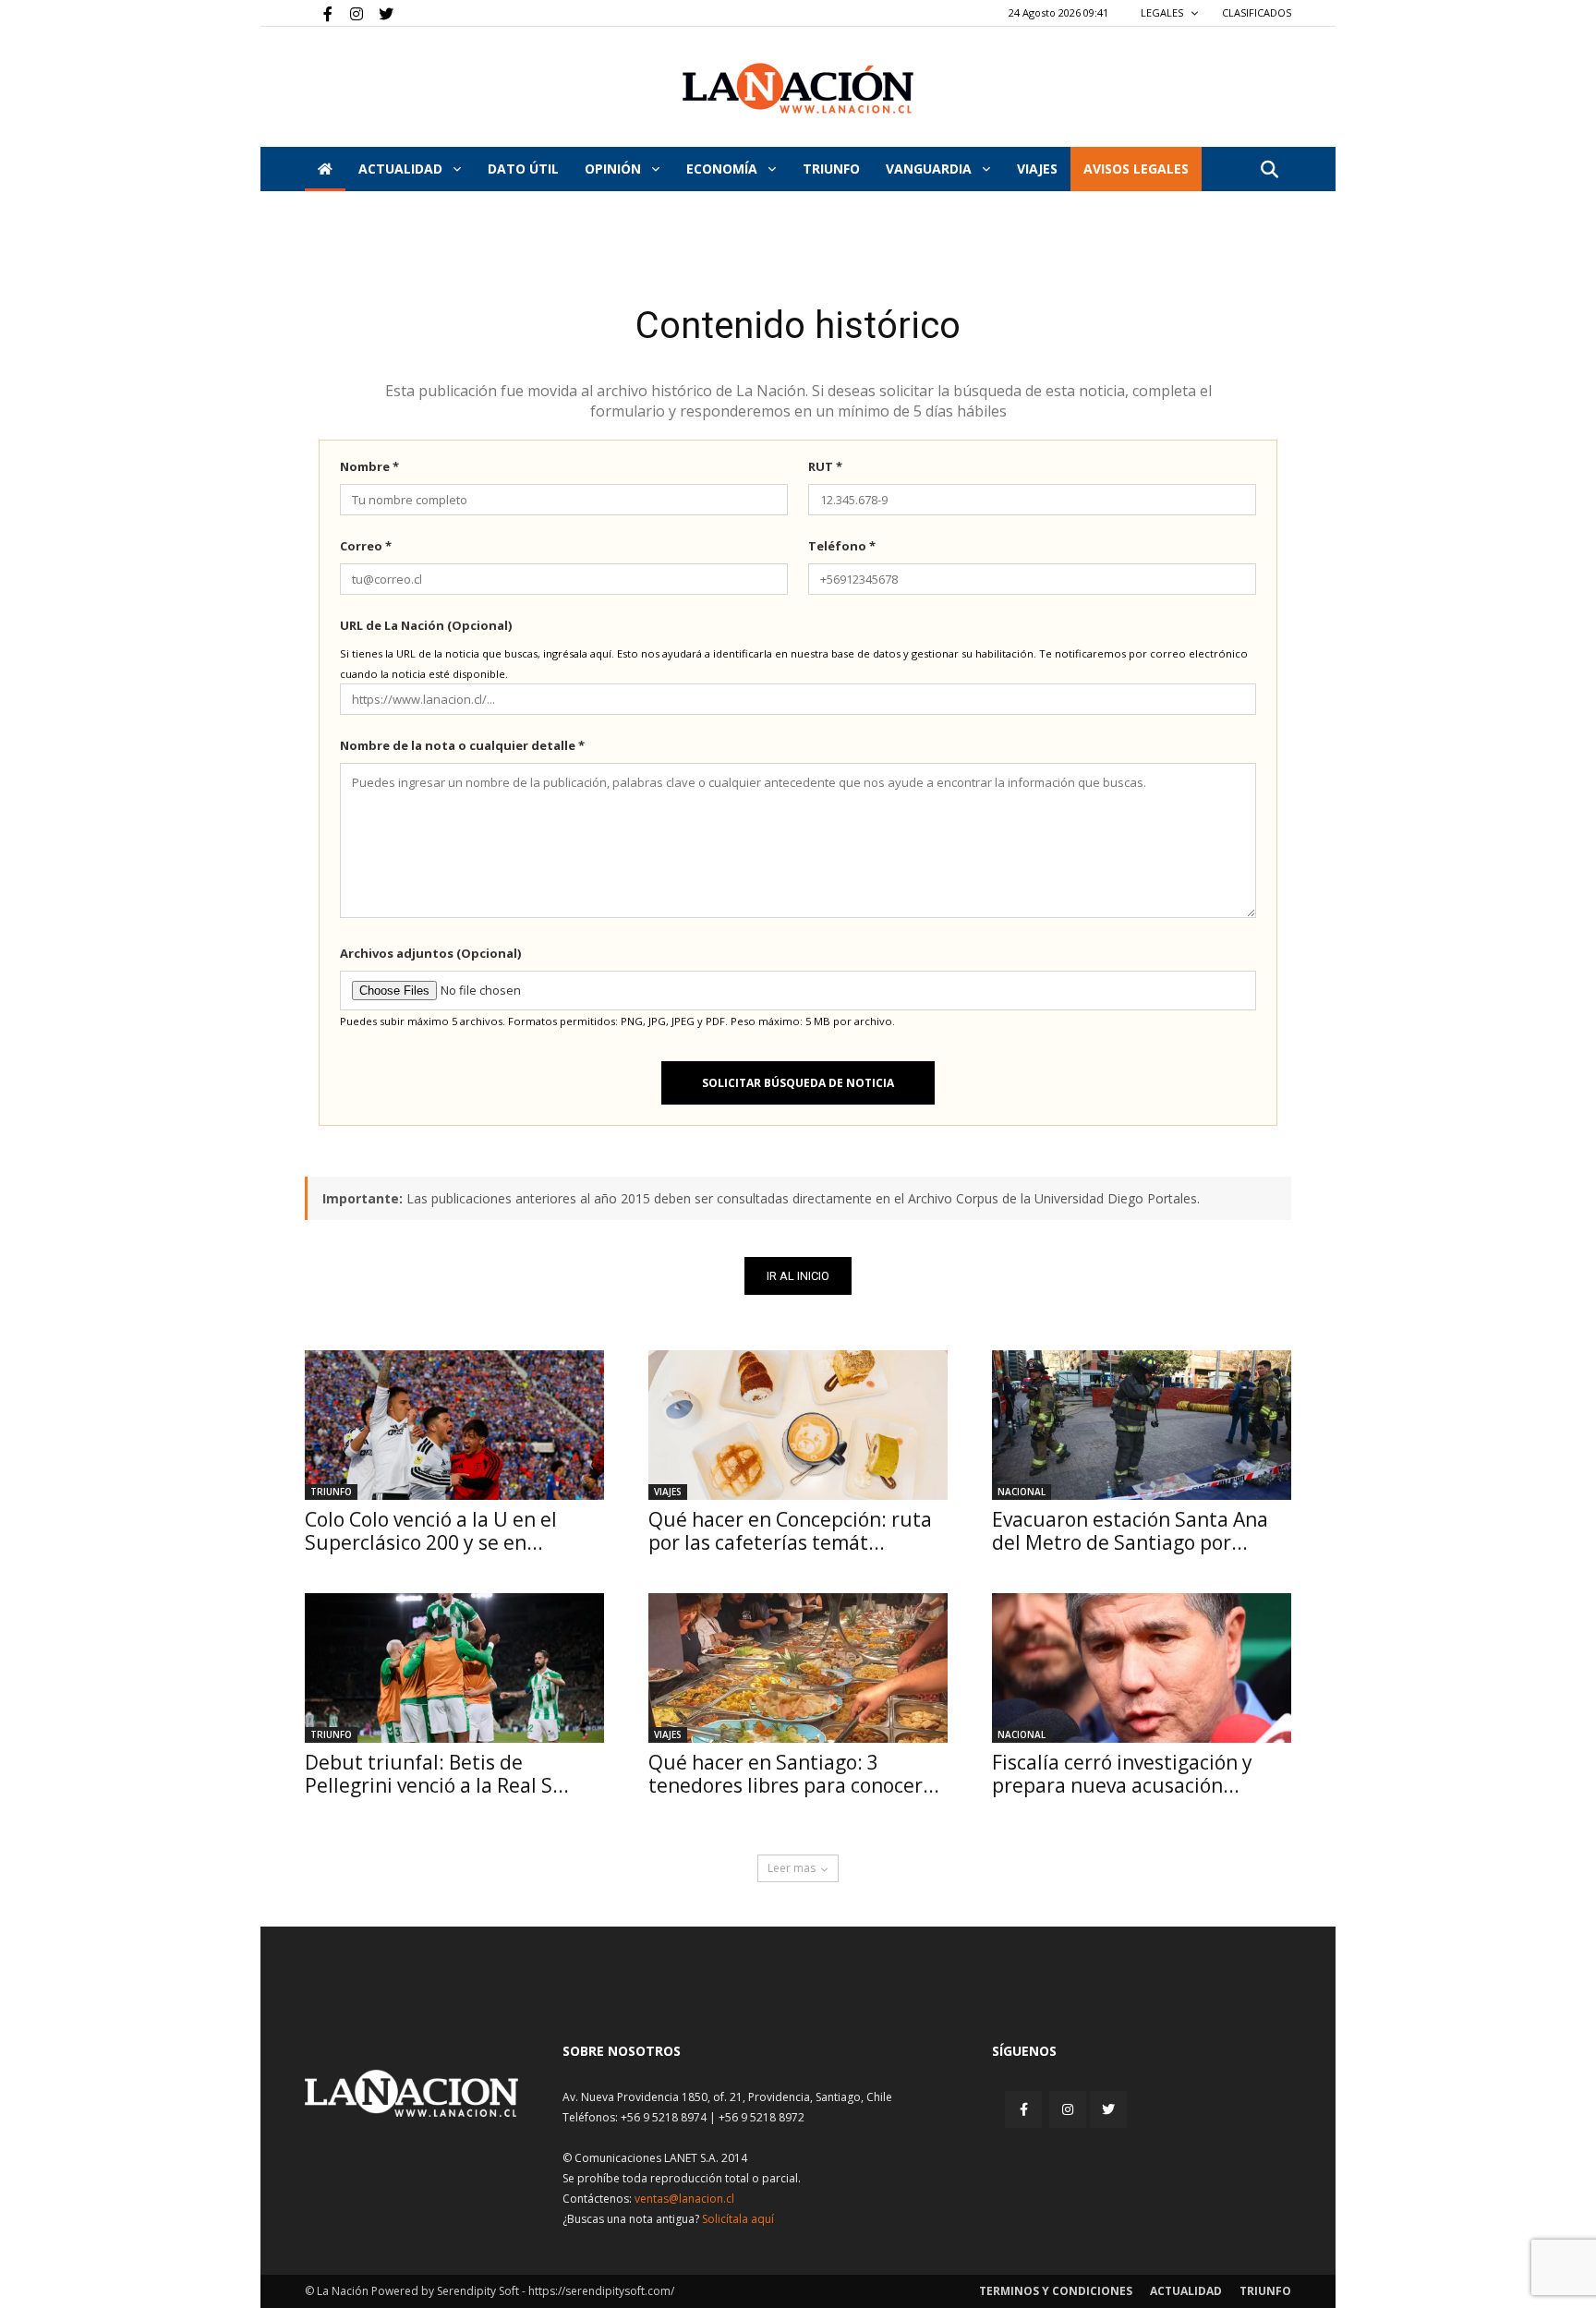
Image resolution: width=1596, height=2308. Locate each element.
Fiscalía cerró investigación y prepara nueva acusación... (1122, 1774)
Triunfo (831, 169)
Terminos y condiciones (1056, 2291)
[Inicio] (325, 169)
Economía (724, 169)
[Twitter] (380, 13)
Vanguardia (931, 169)
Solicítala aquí (738, 2219)
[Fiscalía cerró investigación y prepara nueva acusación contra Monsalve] (1142, 1668)
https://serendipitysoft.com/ (601, 2291)
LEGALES (1163, 12)
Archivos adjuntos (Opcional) (430, 953)
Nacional (1022, 1492)
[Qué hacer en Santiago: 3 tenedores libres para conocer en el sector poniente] (798, 1668)
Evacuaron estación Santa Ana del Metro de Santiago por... (1130, 1531)
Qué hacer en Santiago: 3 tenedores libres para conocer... (794, 1774)
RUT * (825, 466)
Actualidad (402, 169)
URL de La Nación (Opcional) (426, 625)
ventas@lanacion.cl (684, 2199)
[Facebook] (319, 13)
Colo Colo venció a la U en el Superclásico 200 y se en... (431, 1531)
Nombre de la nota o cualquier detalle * (462, 745)
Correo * (366, 546)
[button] (1269, 170)
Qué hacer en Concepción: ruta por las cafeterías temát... (790, 1531)
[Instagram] (349, 13)
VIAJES (1037, 169)
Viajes (668, 1492)
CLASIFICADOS (1257, 12)
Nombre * (369, 466)
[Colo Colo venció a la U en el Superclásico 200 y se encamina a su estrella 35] (454, 1425)
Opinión (615, 169)
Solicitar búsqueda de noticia (798, 1083)
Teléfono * (842, 546)
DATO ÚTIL (523, 169)
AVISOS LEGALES (1136, 169)
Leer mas (792, 1868)
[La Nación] (798, 88)
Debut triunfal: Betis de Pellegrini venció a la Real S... (437, 1774)
